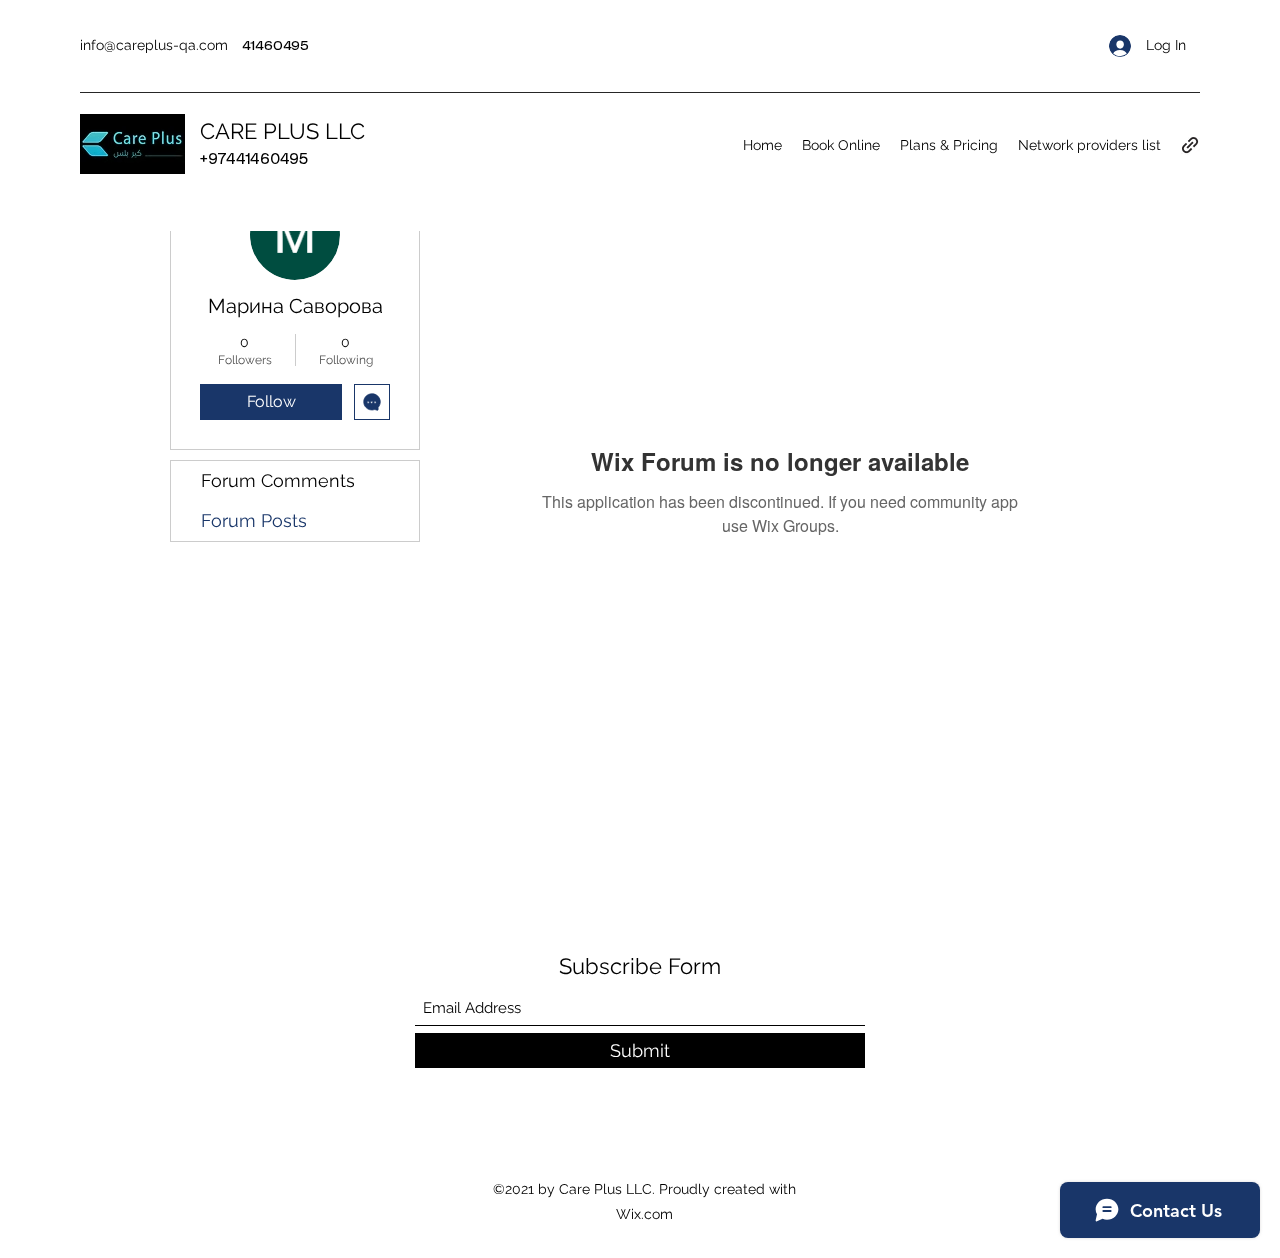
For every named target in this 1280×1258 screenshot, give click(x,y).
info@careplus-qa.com (154, 45)
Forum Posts (254, 520)
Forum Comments (278, 480)
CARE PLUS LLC (282, 131)
